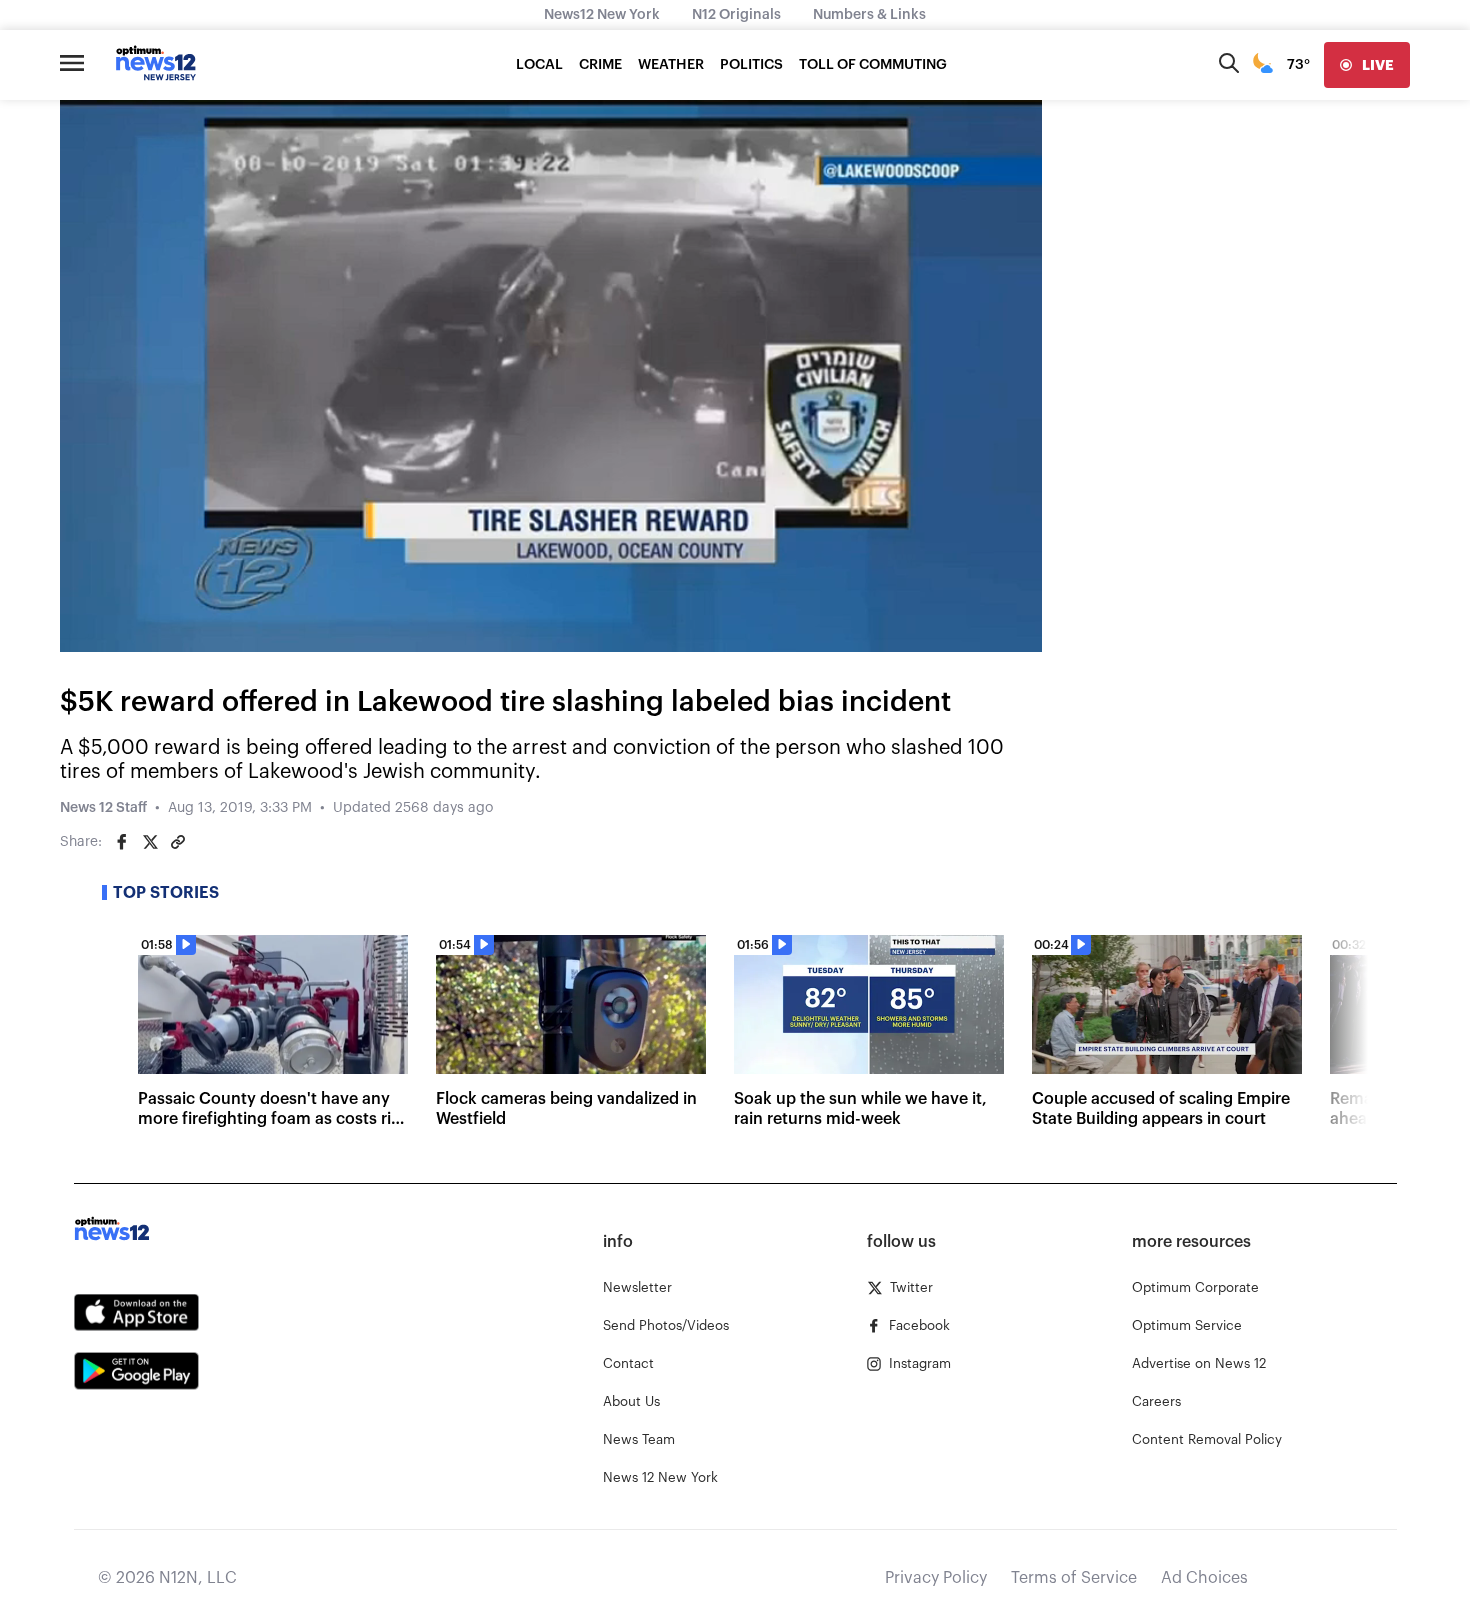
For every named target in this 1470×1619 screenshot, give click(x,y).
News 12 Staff (103, 808)
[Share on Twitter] (150, 842)
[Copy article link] (178, 842)
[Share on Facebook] (122, 842)
